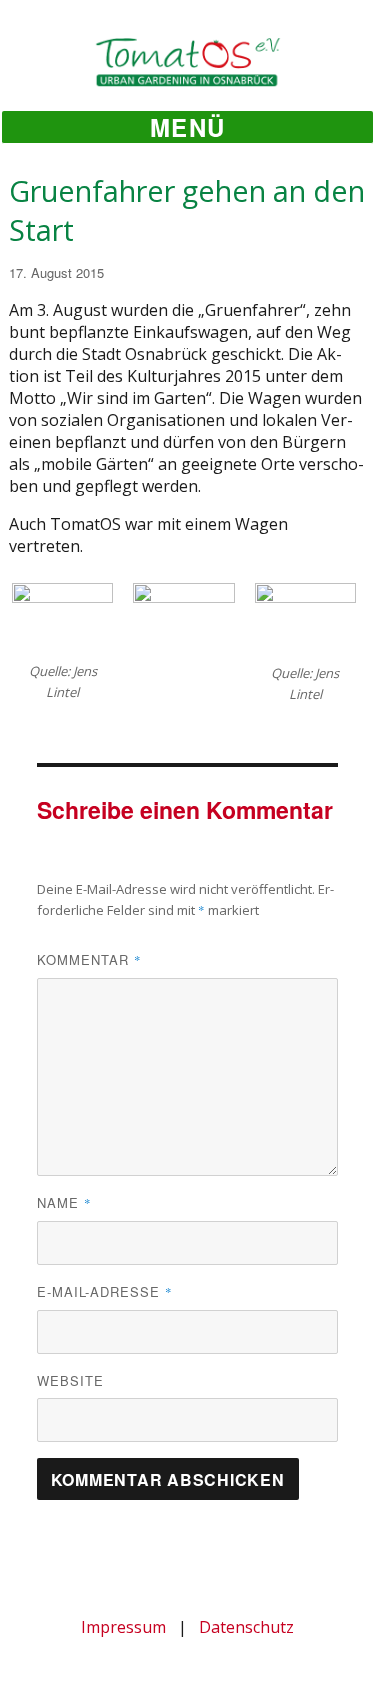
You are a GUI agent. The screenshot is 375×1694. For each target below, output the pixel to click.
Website (70, 1380)
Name (64, 1202)
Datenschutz (246, 1627)
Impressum (123, 1627)
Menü (187, 127)
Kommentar (89, 959)
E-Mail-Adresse (105, 1291)
